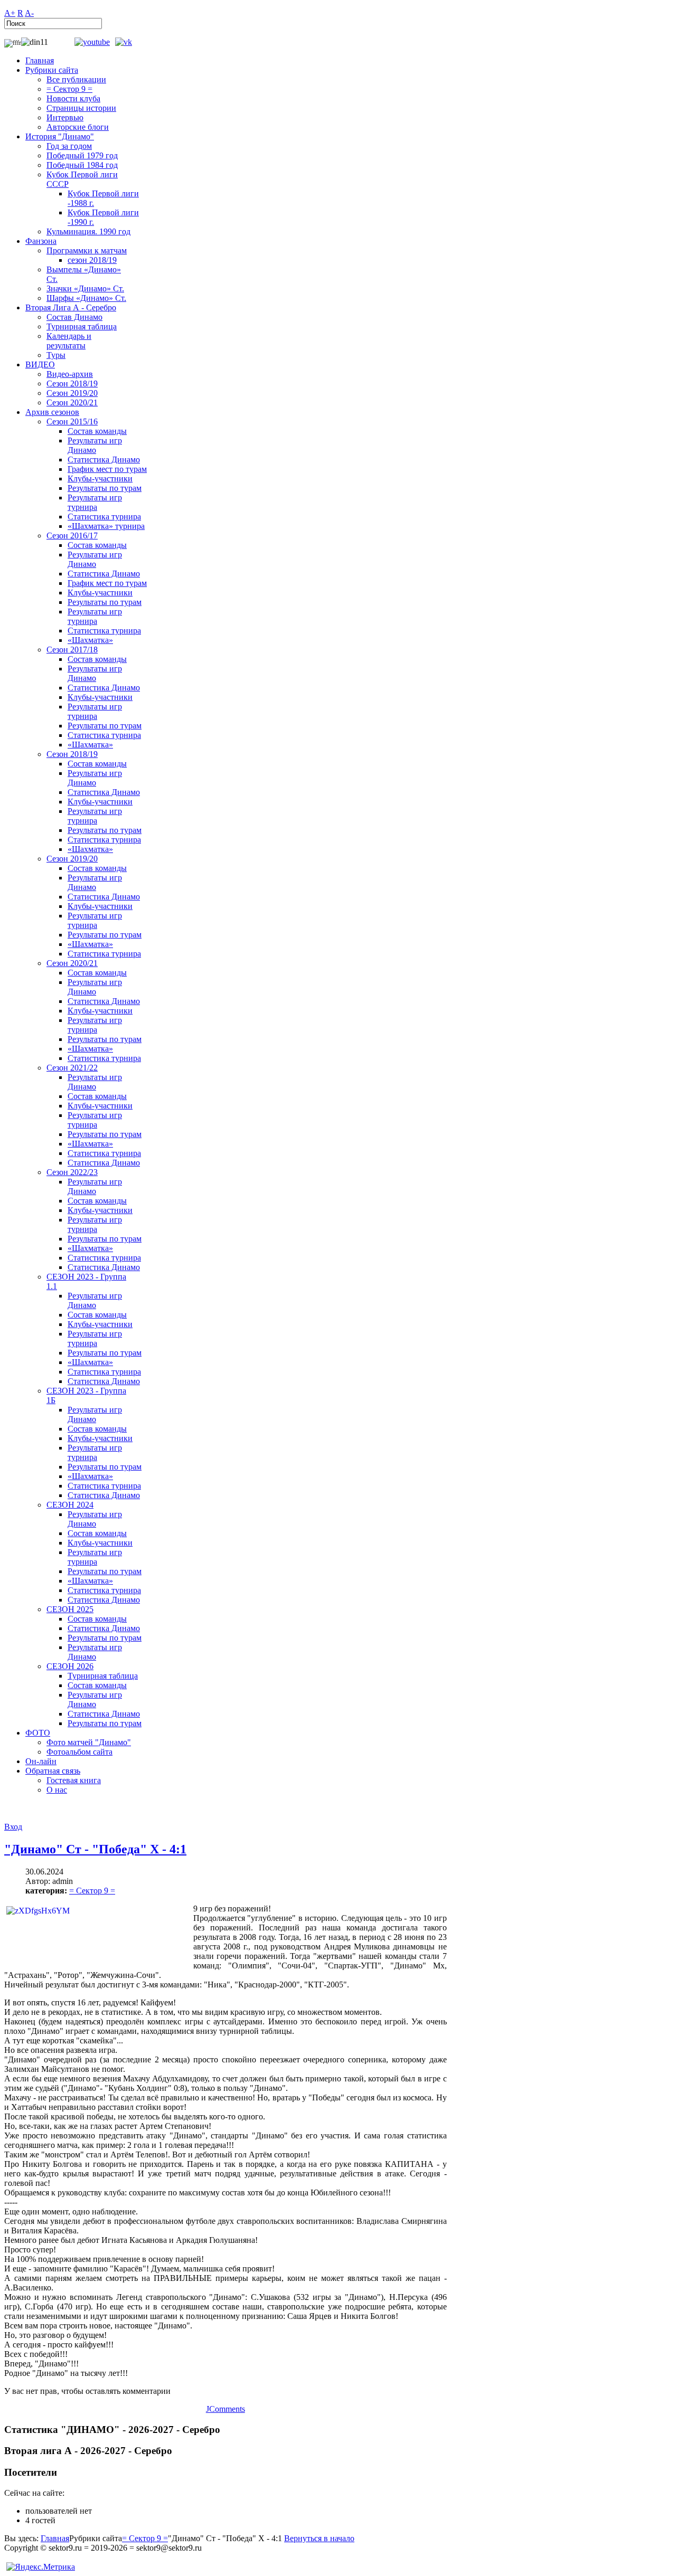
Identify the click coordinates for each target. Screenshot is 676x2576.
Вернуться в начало (319, 2538)
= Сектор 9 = (92, 1891)
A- (29, 13)
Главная (55, 2538)
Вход (13, 1827)
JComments (226, 2409)
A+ (10, 13)
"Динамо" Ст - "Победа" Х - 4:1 (95, 1849)
